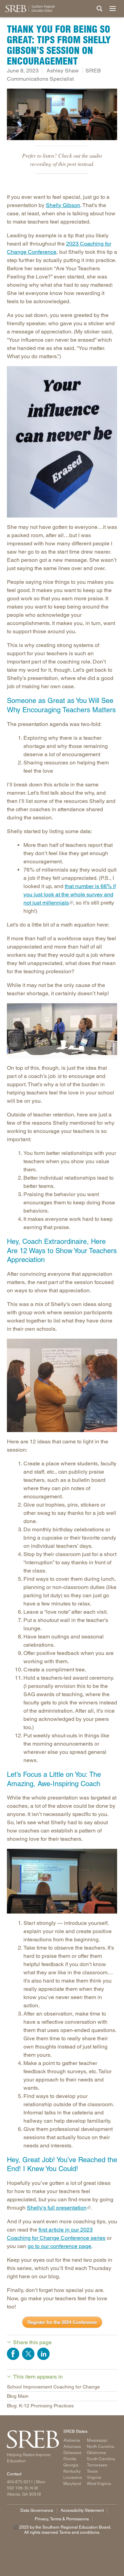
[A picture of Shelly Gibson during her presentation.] (62, 1881)
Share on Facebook (13, 2354)
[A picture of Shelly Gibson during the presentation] (62, 1031)
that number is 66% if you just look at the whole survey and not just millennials (70, 894)
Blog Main (18, 2396)
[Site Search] (100, 9)
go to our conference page (59, 2246)
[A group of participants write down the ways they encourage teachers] (62, 1385)
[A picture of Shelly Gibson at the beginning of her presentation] (62, 114)
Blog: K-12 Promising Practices (40, 2406)
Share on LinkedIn (43, 2354)
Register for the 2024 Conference (62, 2322)
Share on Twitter (28, 2354)
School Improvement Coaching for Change (53, 2387)
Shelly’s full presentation (57, 2208)
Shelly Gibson (63, 205)
